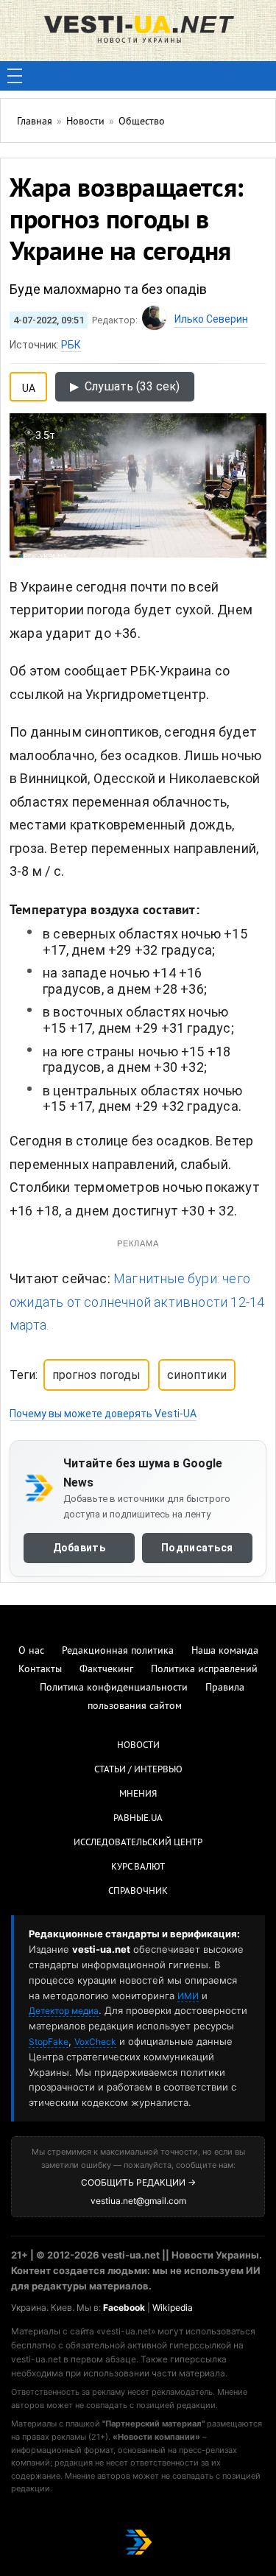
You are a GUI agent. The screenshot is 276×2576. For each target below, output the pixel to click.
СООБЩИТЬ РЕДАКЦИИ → (138, 2182)
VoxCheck (95, 2042)
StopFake (49, 2042)
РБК (71, 345)
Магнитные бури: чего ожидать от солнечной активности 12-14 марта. (137, 1302)
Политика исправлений (204, 1670)
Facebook (124, 2307)
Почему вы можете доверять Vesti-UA (103, 1414)
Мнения (138, 1794)
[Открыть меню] (15, 76)
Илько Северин (211, 319)
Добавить (79, 1548)
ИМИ (188, 1996)
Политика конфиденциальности (114, 1688)
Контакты (40, 1670)
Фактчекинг (106, 1670)
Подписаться (197, 1548)
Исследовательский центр (138, 1843)
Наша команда (225, 1651)
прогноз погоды (96, 1375)
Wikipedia (173, 2307)
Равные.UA (138, 1819)
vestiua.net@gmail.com (138, 2201)
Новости (138, 1746)
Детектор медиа (64, 2011)
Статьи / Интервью (138, 1770)
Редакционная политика (118, 1651)
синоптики (197, 1375)
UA (29, 385)
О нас (31, 1651)
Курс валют (138, 1867)
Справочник (138, 1892)
